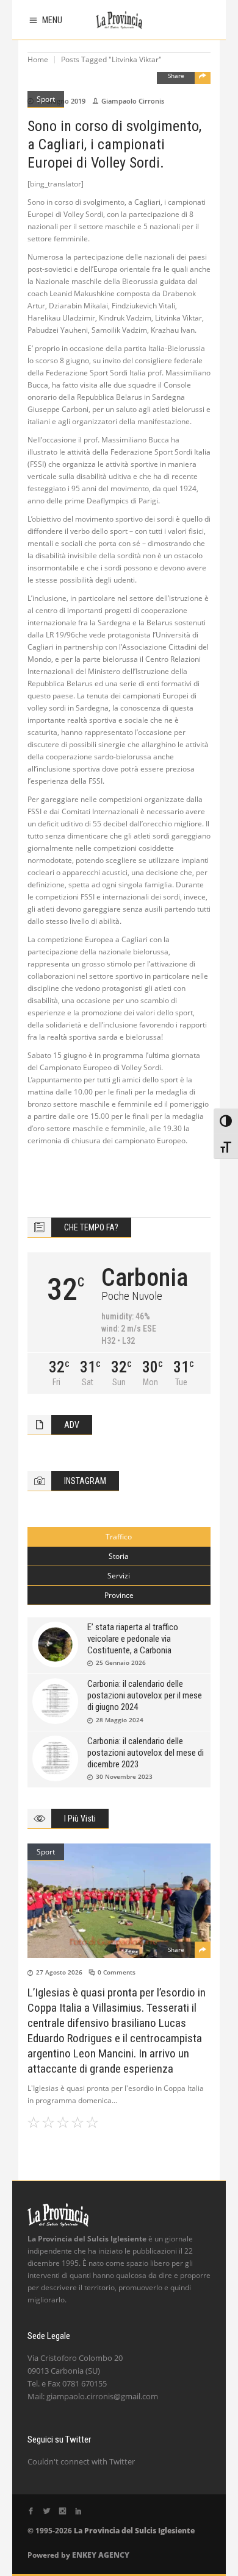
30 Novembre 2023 (124, 1776)
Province (119, 1595)
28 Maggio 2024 (120, 1720)
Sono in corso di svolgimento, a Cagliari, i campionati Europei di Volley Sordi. (114, 144)
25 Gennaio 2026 (121, 1662)
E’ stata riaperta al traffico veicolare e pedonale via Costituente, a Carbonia (133, 1639)
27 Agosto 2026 (59, 1972)
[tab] (119, 1537)
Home (38, 59)
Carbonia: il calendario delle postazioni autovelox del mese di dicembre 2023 (146, 1753)
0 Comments (117, 1972)
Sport (46, 99)
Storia (119, 1556)
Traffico (119, 1537)
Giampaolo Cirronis (133, 101)
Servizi (119, 1576)
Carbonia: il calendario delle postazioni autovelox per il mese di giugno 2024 (145, 1695)
